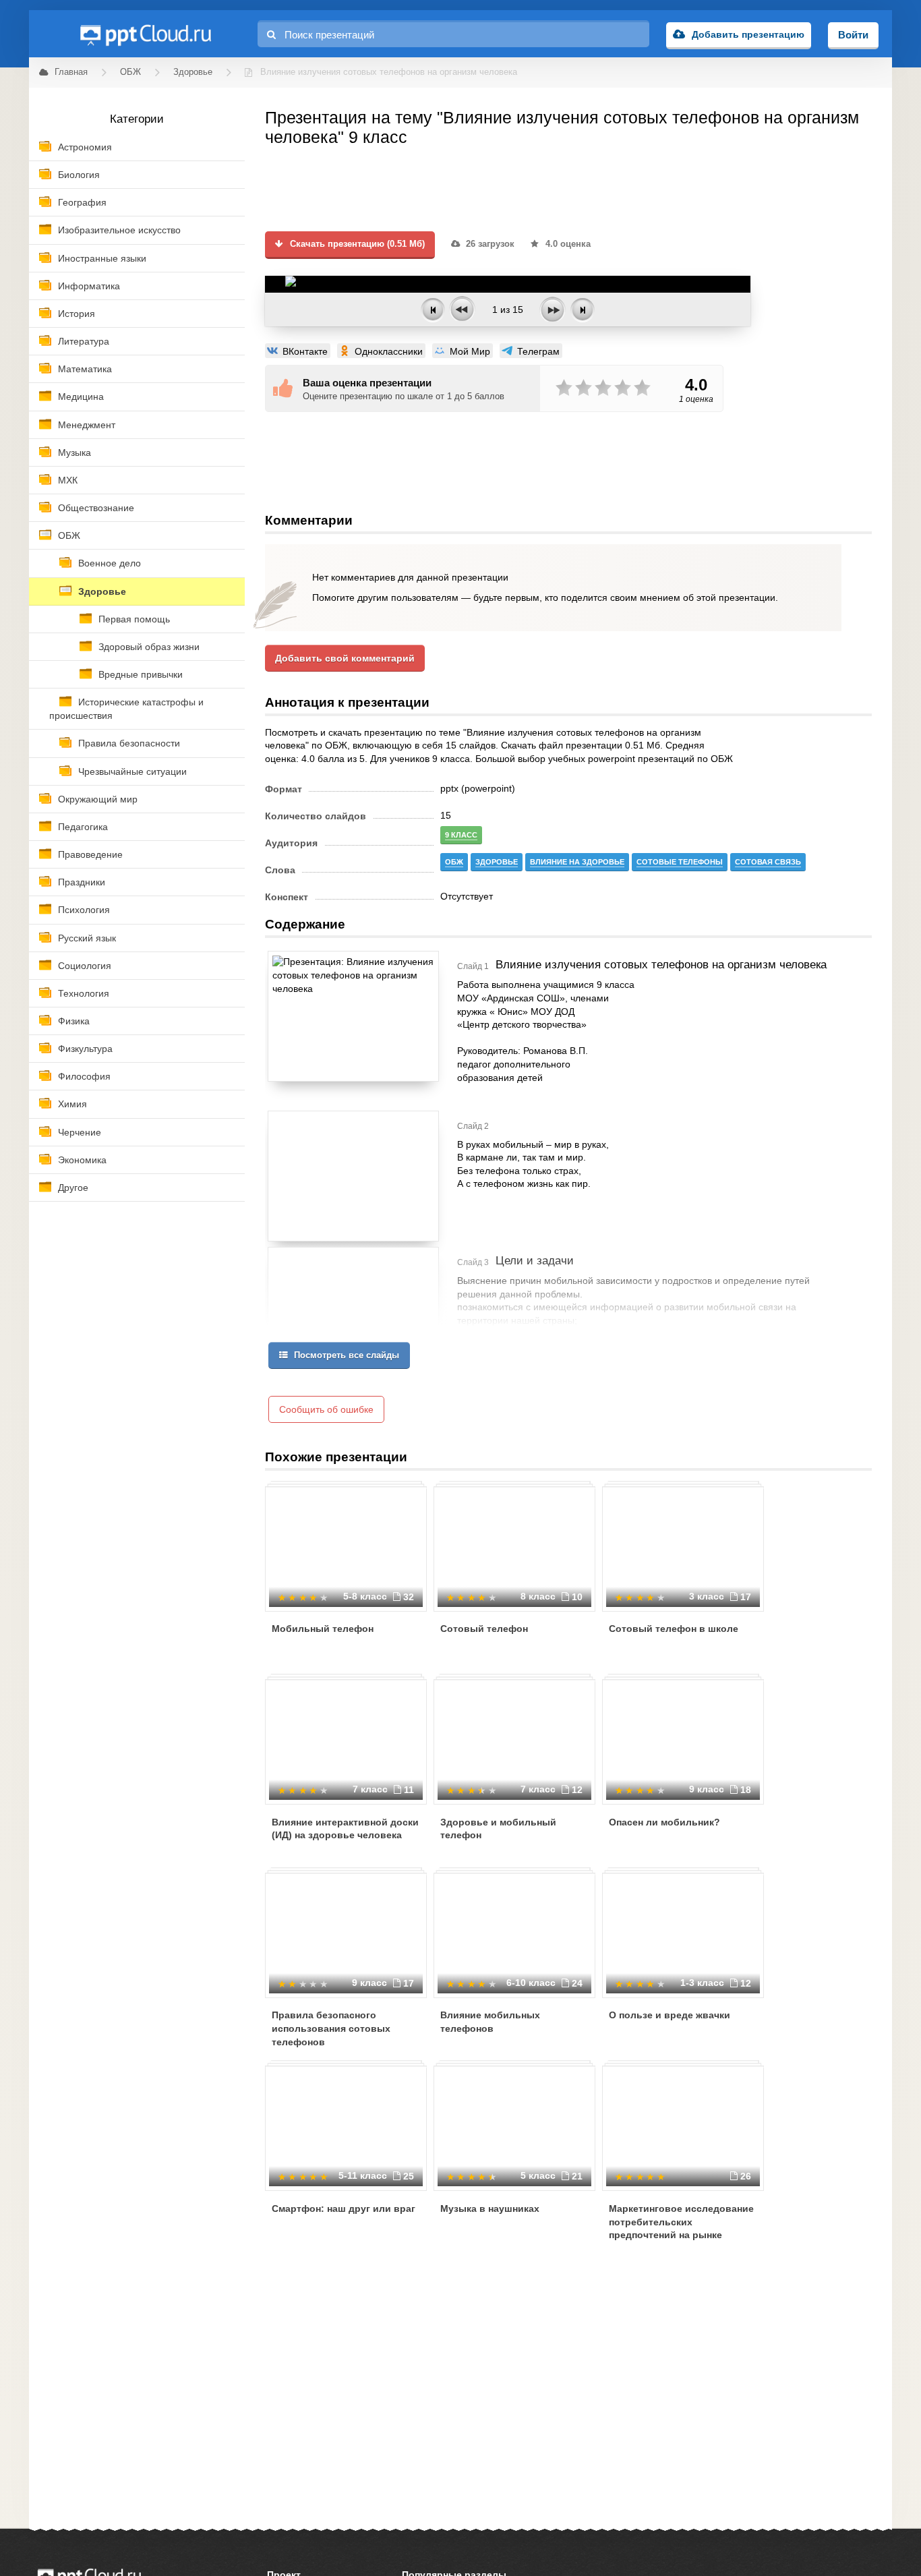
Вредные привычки (141, 674)
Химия (72, 1104)
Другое (73, 1188)
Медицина (81, 397)
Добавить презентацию (748, 34)
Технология (84, 993)
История (77, 314)
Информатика (89, 286)
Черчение (80, 1132)
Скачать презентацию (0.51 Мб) (356, 244)
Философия (84, 1076)
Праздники (82, 882)
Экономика (82, 1160)
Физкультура (85, 1049)
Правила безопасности (129, 743)
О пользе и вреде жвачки (670, 2015)
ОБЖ (69, 535)
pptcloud (145, 34)
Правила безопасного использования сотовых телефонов (331, 2028)
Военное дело (110, 563)
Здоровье (102, 591)
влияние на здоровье (577, 862)
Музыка (75, 452)
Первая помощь (134, 619)
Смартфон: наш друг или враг (344, 2208)
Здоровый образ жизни (149, 647)
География (82, 202)
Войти (853, 35)
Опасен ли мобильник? (664, 1822)
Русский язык (87, 938)
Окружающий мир (98, 799)
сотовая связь (768, 862)
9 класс (461, 835)
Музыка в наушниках (490, 2208)
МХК (68, 480)
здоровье (497, 862)
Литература (84, 341)
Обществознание (96, 508)
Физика (74, 1021)
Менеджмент (87, 425)
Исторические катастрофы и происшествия (126, 709)
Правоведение (90, 854)
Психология (84, 910)
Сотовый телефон (484, 1629)
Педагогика (83, 827)
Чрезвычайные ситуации (132, 771)
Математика (85, 369)
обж (454, 862)
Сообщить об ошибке (326, 1409)
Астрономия (85, 147)
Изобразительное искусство (119, 230)
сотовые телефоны (680, 862)
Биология (79, 175)
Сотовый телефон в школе (674, 1629)
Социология (85, 966)
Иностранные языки (102, 258)
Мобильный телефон (323, 1629)
